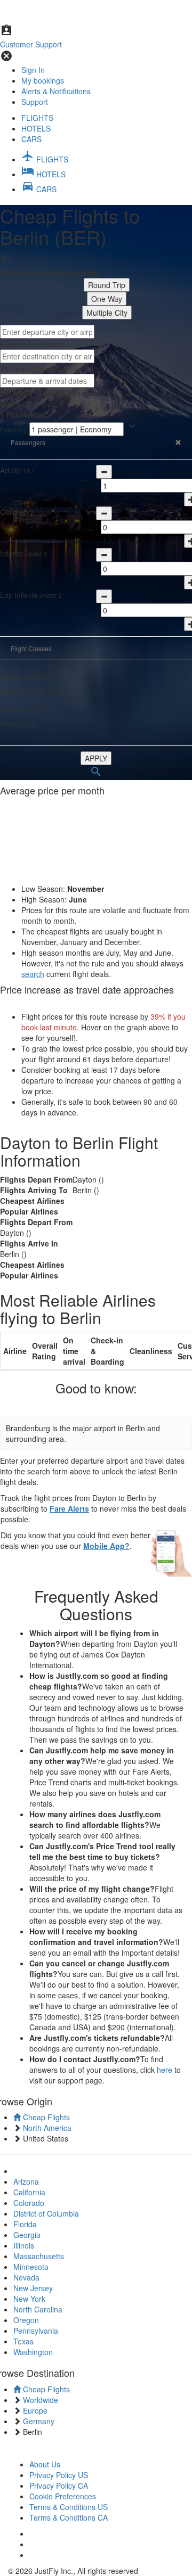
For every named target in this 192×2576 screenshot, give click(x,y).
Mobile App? (106, 1546)
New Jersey (33, 2288)
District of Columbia (46, 2213)
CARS (31, 139)
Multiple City (107, 313)
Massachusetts (39, 2256)
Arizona (26, 2181)
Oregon (26, 2320)
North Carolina (38, 2309)
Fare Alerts (69, 1508)
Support (35, 102)
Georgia (27, 2235)
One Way (107, 299)
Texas (23, 2341)
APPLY (96, 758)
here (165, 2070)
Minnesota (31, 2267)
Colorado (29, 2203)
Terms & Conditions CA (69, 2517)
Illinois (24, 2245)
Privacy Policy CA (59, 2485)
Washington (33, 2352)
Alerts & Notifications (56, 91)
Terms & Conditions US (69, 2507)
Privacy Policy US (59, 2475)
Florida (25, 2224)
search (33, 974)
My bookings (43, 80)
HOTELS (36, 128)
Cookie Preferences (63, 2496)
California (29, 2192)
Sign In (33, 70)
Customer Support (31, 44)
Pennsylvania (36, 2331)
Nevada (26, 2277)
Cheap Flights (45, 2117)
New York (29, 2299)
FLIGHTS (37, 118)
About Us (45, 2464)
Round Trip (107, 285)
